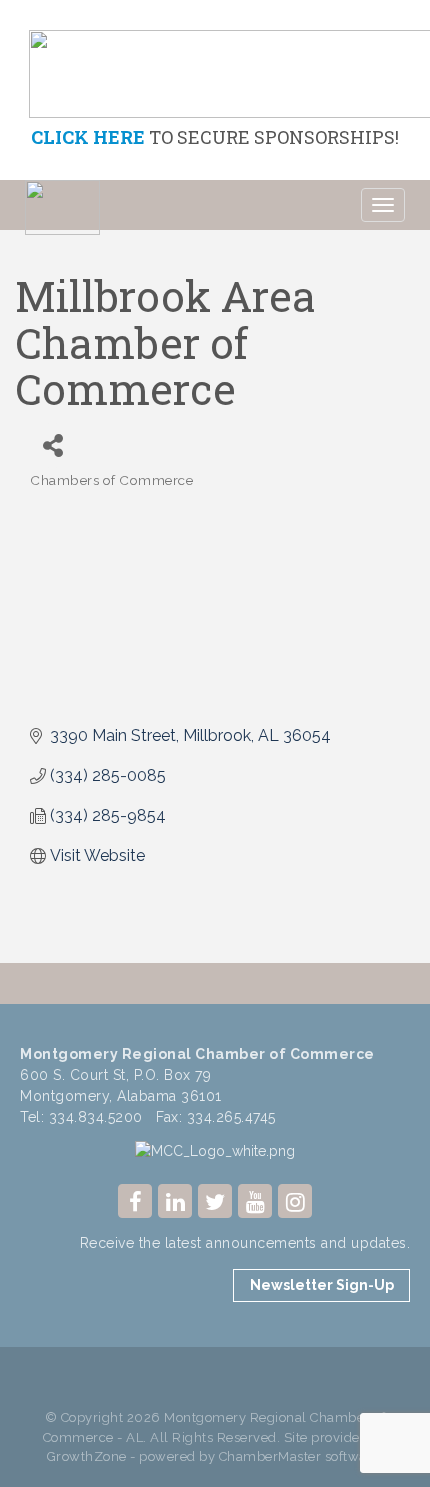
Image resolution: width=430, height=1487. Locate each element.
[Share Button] (52, 445)
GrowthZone (87, 1456)
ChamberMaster (270, 1456)
